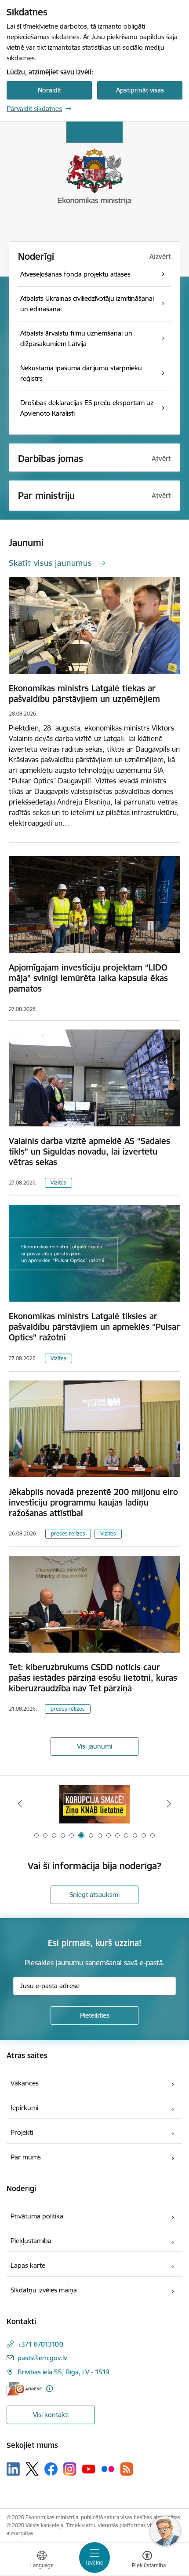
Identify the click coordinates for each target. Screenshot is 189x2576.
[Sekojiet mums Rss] (127, 2469)
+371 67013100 (40, 2344)
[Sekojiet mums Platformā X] (32, 2469)
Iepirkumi (24, 2108)
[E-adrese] (24, 2389)
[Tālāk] (169, 1804)
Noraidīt (49, 90)
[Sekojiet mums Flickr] (108, 2469)
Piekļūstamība (31, 2241)
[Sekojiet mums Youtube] (89, 2469)
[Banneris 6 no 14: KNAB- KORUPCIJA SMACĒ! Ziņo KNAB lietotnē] (94, 1804)
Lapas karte (28, 2265)
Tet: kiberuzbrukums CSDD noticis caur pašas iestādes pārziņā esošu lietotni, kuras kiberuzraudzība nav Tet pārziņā (93, 1678)
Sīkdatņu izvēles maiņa (44, 2290)
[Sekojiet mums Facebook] (51, 2469)
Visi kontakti (51, 2415)
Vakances (25, 2083)
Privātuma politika (37, 2216)
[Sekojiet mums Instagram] (70, 2469)
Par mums (26, 2157)
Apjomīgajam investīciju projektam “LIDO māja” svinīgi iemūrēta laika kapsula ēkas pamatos (88, 978)
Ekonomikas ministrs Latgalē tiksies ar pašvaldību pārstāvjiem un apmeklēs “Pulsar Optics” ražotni (94, 1327)
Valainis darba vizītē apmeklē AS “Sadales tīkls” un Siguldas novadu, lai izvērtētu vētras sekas (89, 1151)
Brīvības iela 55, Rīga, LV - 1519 (64, 2372)
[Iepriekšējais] (20, 1804)
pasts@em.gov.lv (42, 2358)
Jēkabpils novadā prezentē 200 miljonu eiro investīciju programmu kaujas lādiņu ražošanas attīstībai (93, 1502)
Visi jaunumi (94, 1746)
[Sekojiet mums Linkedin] (13, 2469)
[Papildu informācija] (49, 2389)
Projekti (22, 2132)
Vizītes (58, 1183)
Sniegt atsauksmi (94, 1895)
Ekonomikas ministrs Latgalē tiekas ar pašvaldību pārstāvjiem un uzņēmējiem (84, 694)
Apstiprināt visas (140, 90)
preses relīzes (68, 1533)
